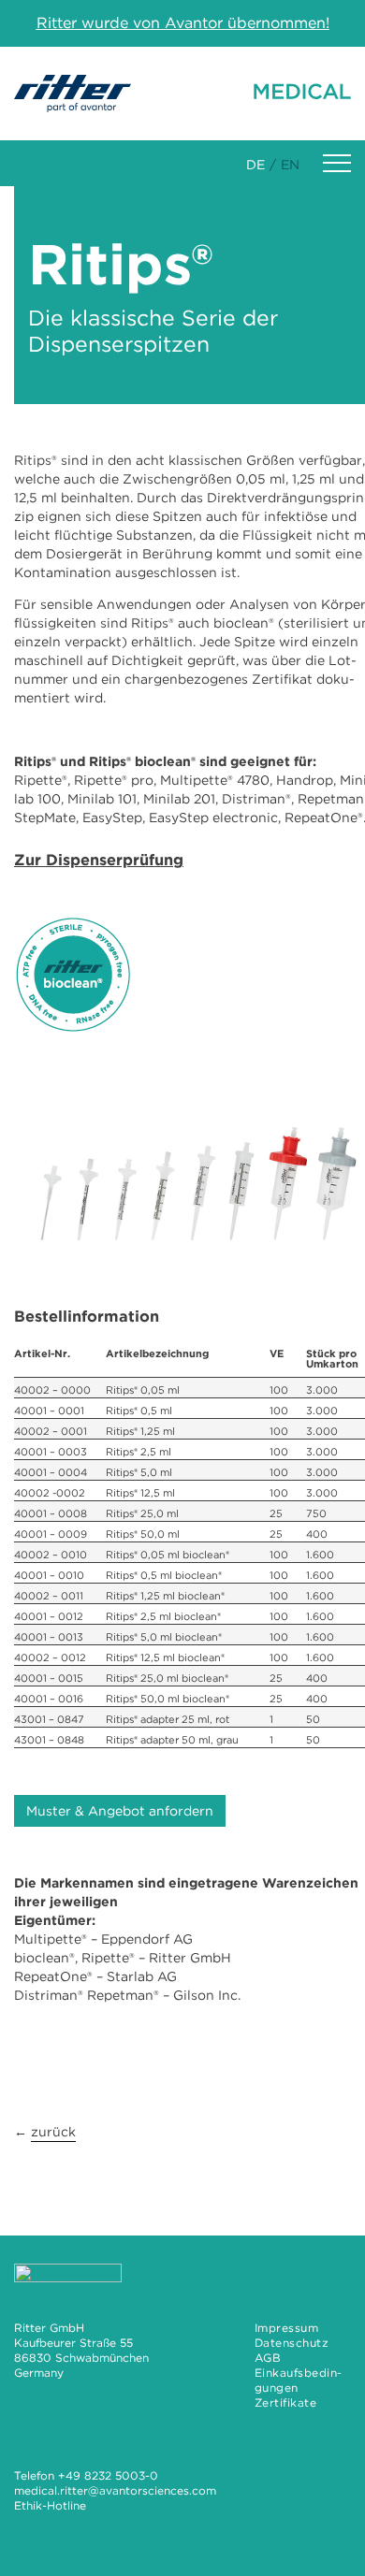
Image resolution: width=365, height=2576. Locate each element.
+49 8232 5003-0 (108, 2475)
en (290, 165)
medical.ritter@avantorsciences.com (115, 2490)
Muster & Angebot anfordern (120, 1811)
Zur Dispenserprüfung (99, 860)
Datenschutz (292, 2343)
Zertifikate (286, 2402)
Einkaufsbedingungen (299, 2380)
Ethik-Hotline (50, 2505)
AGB (268, 2358)
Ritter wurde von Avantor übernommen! (183, 23)
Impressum (287, 2328)
